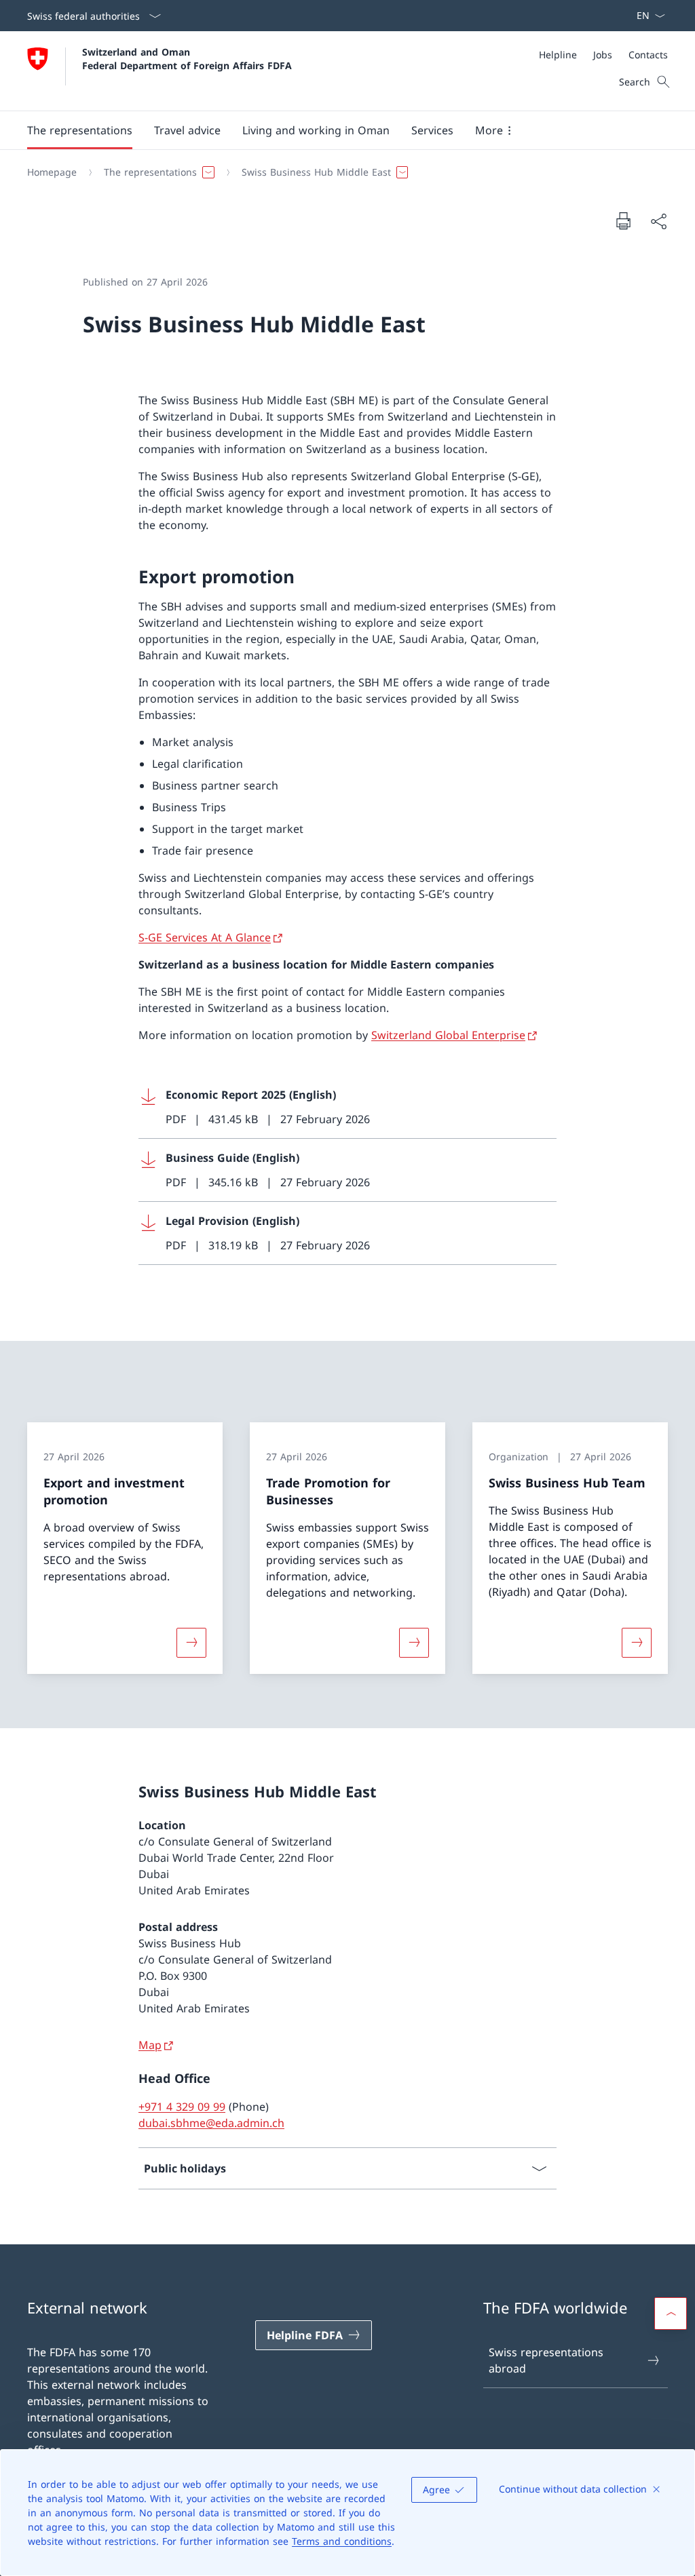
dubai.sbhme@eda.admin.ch (211, 2123)
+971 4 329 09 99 (182, 2107)
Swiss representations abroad (546, 2360)
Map (150, 2045)
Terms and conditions (342, 2541)
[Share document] (658, 221)
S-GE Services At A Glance (205, 937)
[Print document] (623, 220)
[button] (80, 130)
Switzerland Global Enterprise (448, 1035)
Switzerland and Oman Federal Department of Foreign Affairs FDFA (187, 58)
